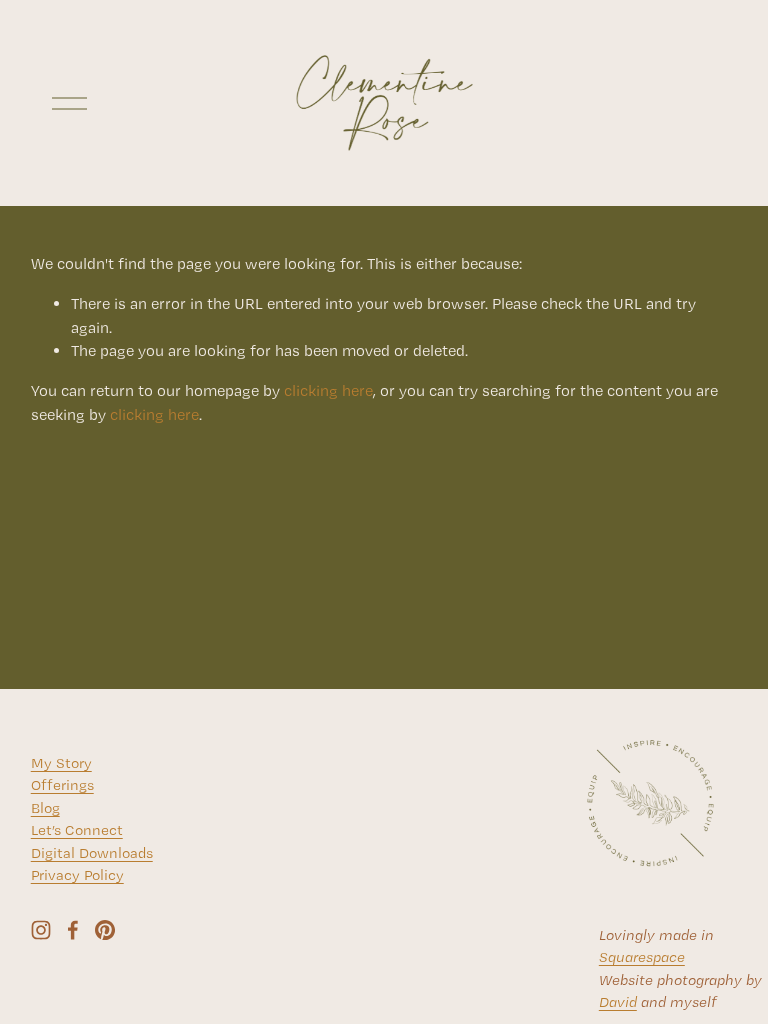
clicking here (328, 390)
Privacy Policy (77, 875)
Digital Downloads (92, 853)
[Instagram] (41, 930)
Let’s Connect (77, 830)
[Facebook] (73, 930)
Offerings (62, 785)
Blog (45, 808)
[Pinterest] (105, 930)
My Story (61, 763)
